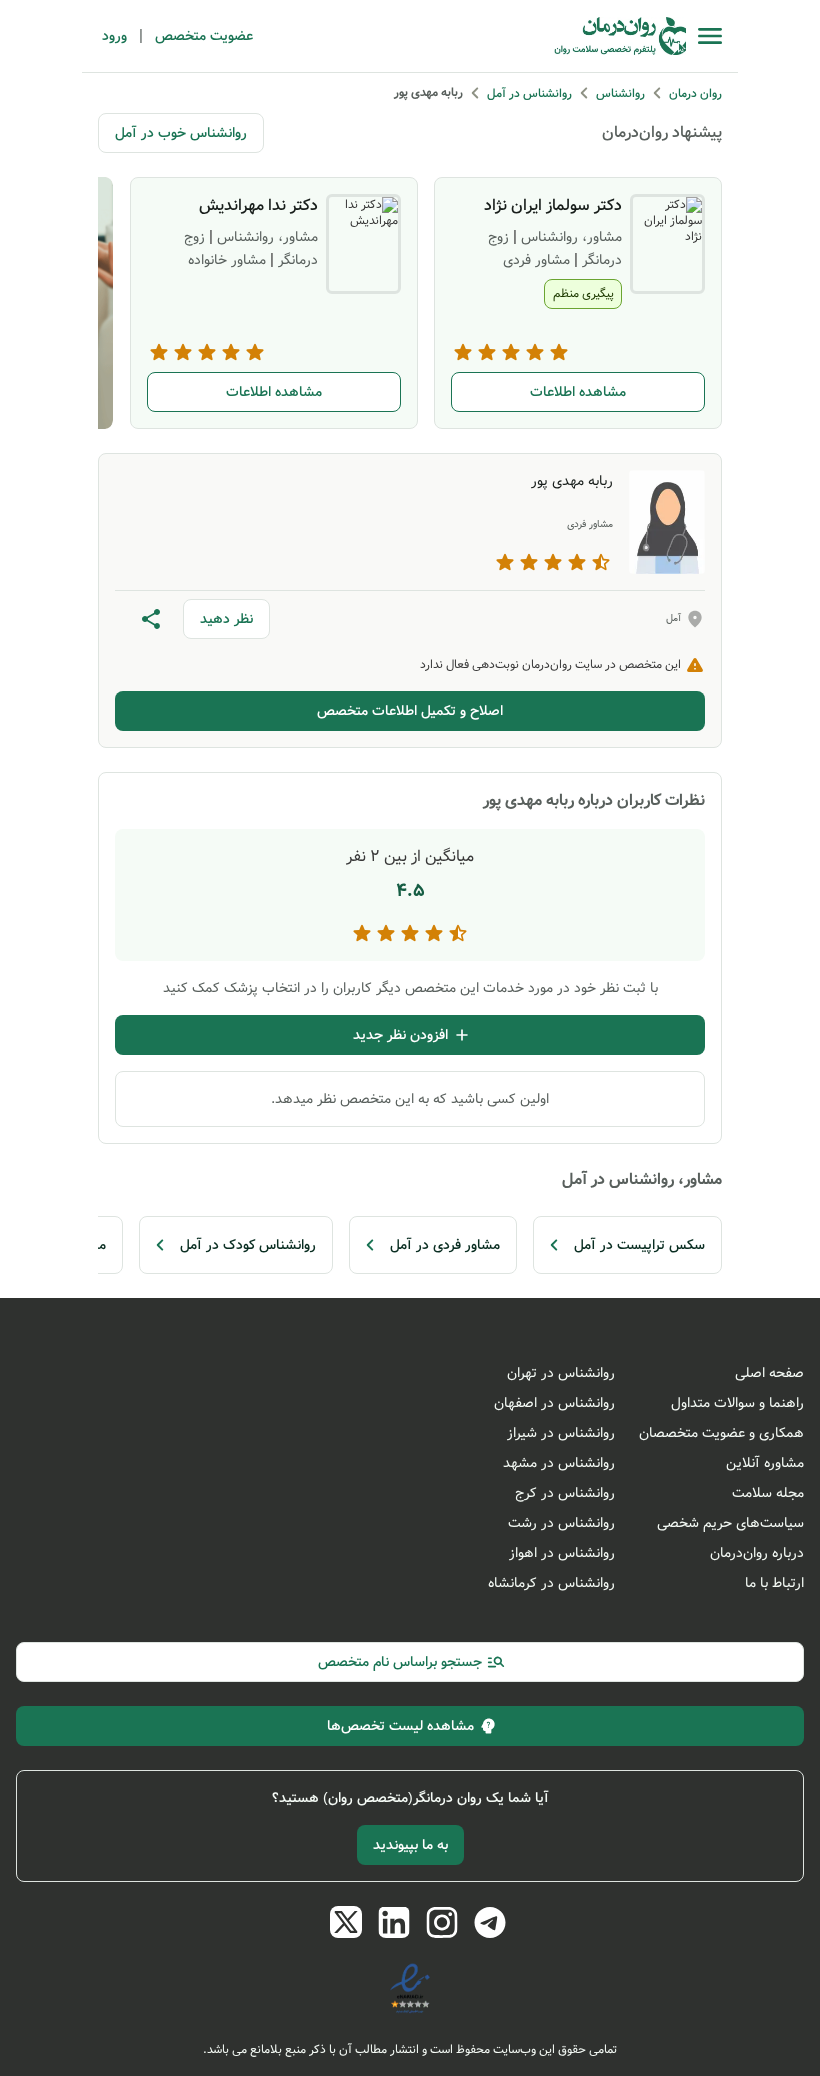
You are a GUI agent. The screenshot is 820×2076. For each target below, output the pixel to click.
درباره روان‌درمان (757, 1553)
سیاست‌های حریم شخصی (730, 1523)
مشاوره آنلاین (765, 1463)
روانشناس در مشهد (559, 1463)
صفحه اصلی (769, 1373)
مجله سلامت (768, 1493)
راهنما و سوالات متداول (737, 1403)
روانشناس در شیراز (561, 1433)
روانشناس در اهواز (562, 1553)
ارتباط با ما (774, 1583)
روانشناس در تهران (561, 1373)
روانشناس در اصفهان (554, 1403)
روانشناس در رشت (561, 1523)
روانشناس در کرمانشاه (551, 1583)
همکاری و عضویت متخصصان (721, 1433)
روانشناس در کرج (565, 1493)
